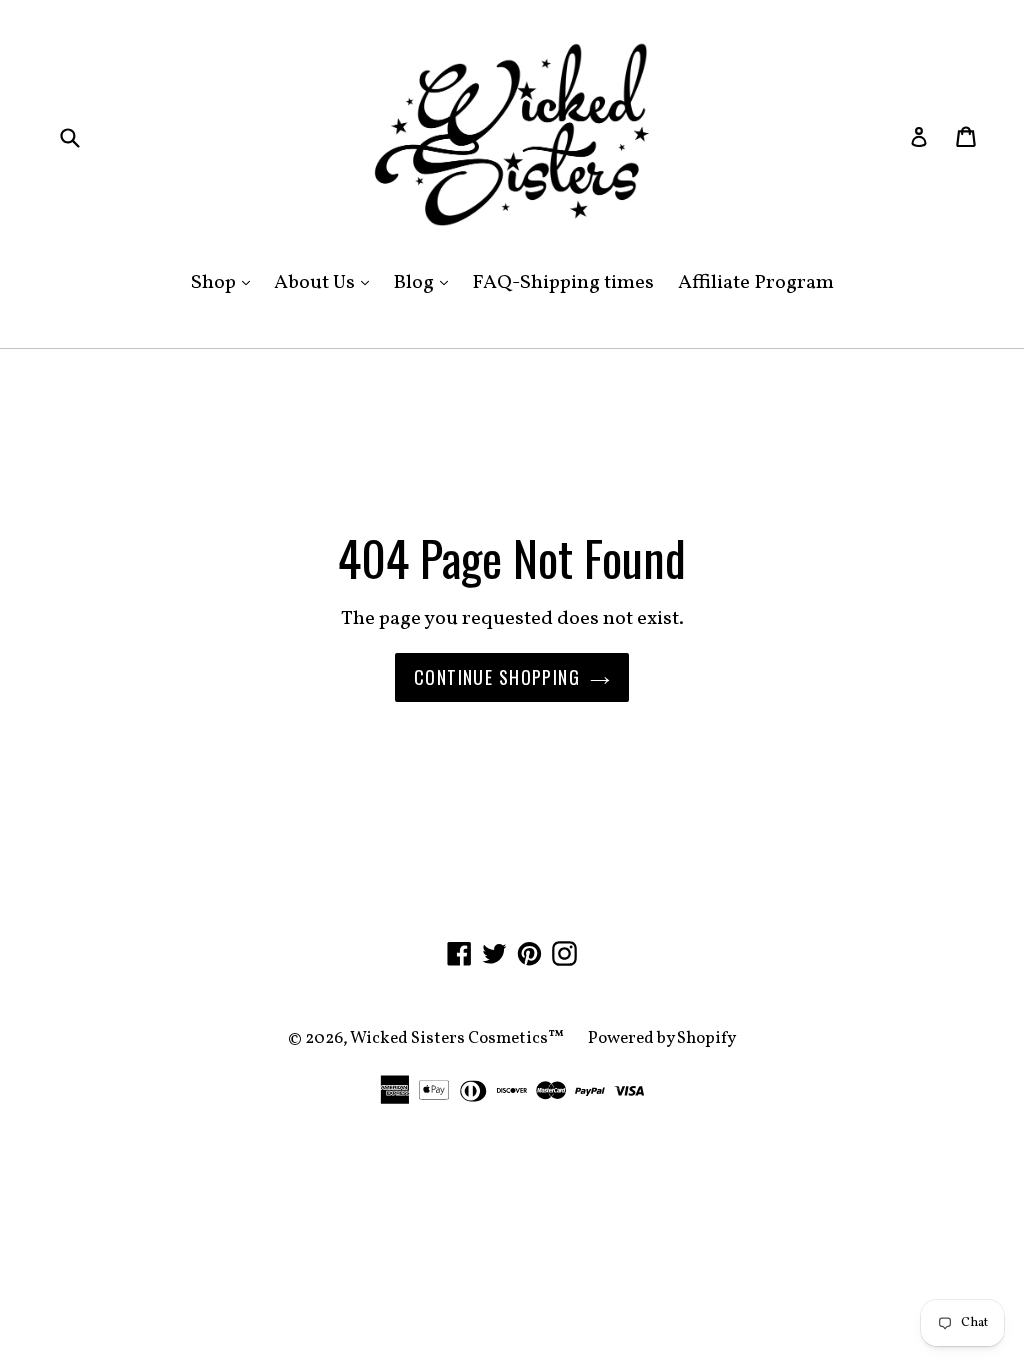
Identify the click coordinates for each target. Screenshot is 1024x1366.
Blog (425, 282)
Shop (225, 282)
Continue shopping (497, 677)
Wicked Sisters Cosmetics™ (457, 1038)
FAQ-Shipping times (563, 283)
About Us (326, 282)
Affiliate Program (756, 283)
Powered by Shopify (662, 1038)
